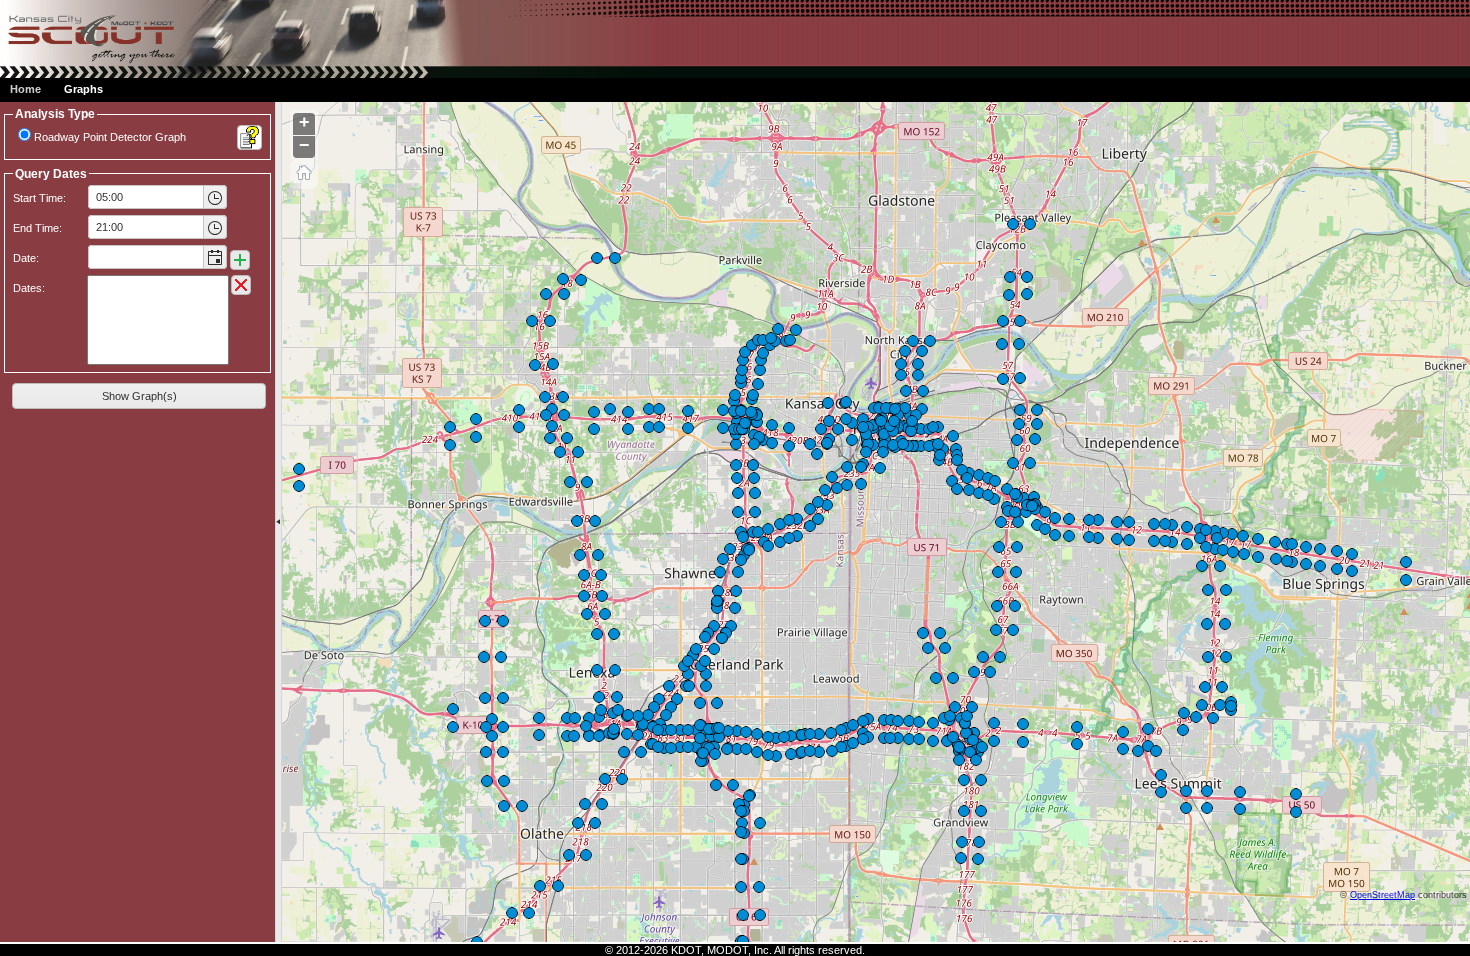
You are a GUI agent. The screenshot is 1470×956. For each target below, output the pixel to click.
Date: (26, 258)
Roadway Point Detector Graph (110, 137)
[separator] (278, 522)
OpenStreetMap (1382, 895)
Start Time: (39, 198)
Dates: (29, 288)
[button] (214, 197)
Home (25, 89)
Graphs (83, 89)
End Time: (37, 228)
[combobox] (146, 197)
